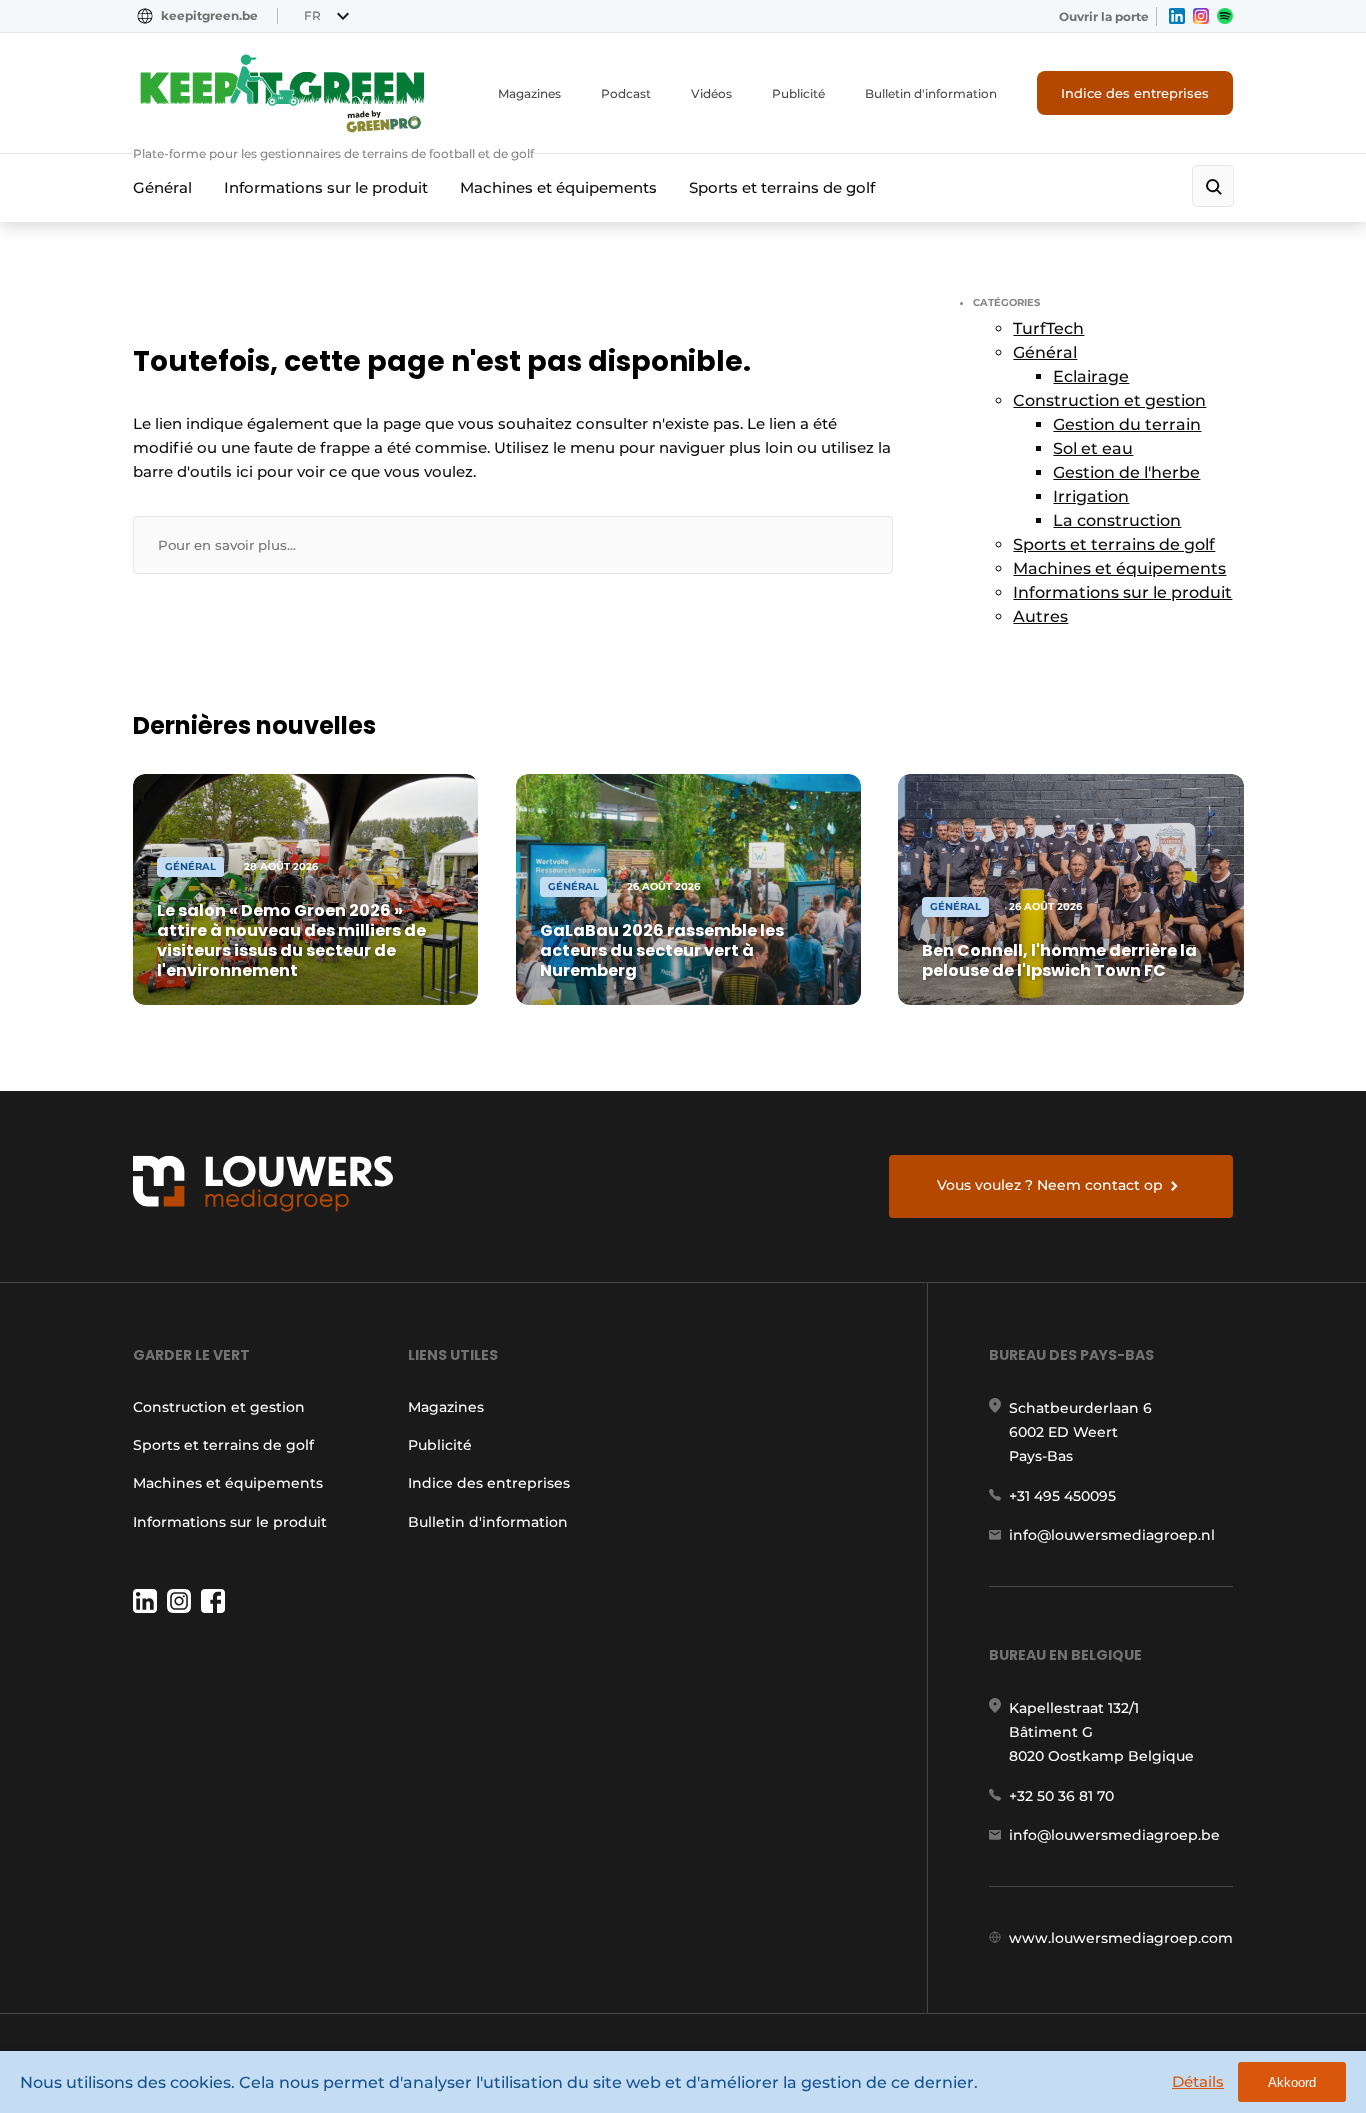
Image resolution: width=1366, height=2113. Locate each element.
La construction (1117, 520)
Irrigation (1091, 496)
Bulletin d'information (931, 93)
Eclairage (1091, 376)
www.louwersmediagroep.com (1121, 1938)
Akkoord (1292, 2082)
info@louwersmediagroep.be (1114, 1835)
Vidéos (711, 93)
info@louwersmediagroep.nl (1112, 1535)
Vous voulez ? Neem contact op (1050, 1185)
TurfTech (1048, 328)
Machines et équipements (558, 187)
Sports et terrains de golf (782, 187)
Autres (1040, 616)
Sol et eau (1093, 448)
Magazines (529, 93)
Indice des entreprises (1135, 93)
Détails (1198, 2081)
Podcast (626, 93)
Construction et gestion (1109, 400)
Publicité (798, 93)
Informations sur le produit (326, 187)
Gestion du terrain (1127, 424)
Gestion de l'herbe (1126, 472)
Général (162, 187)
